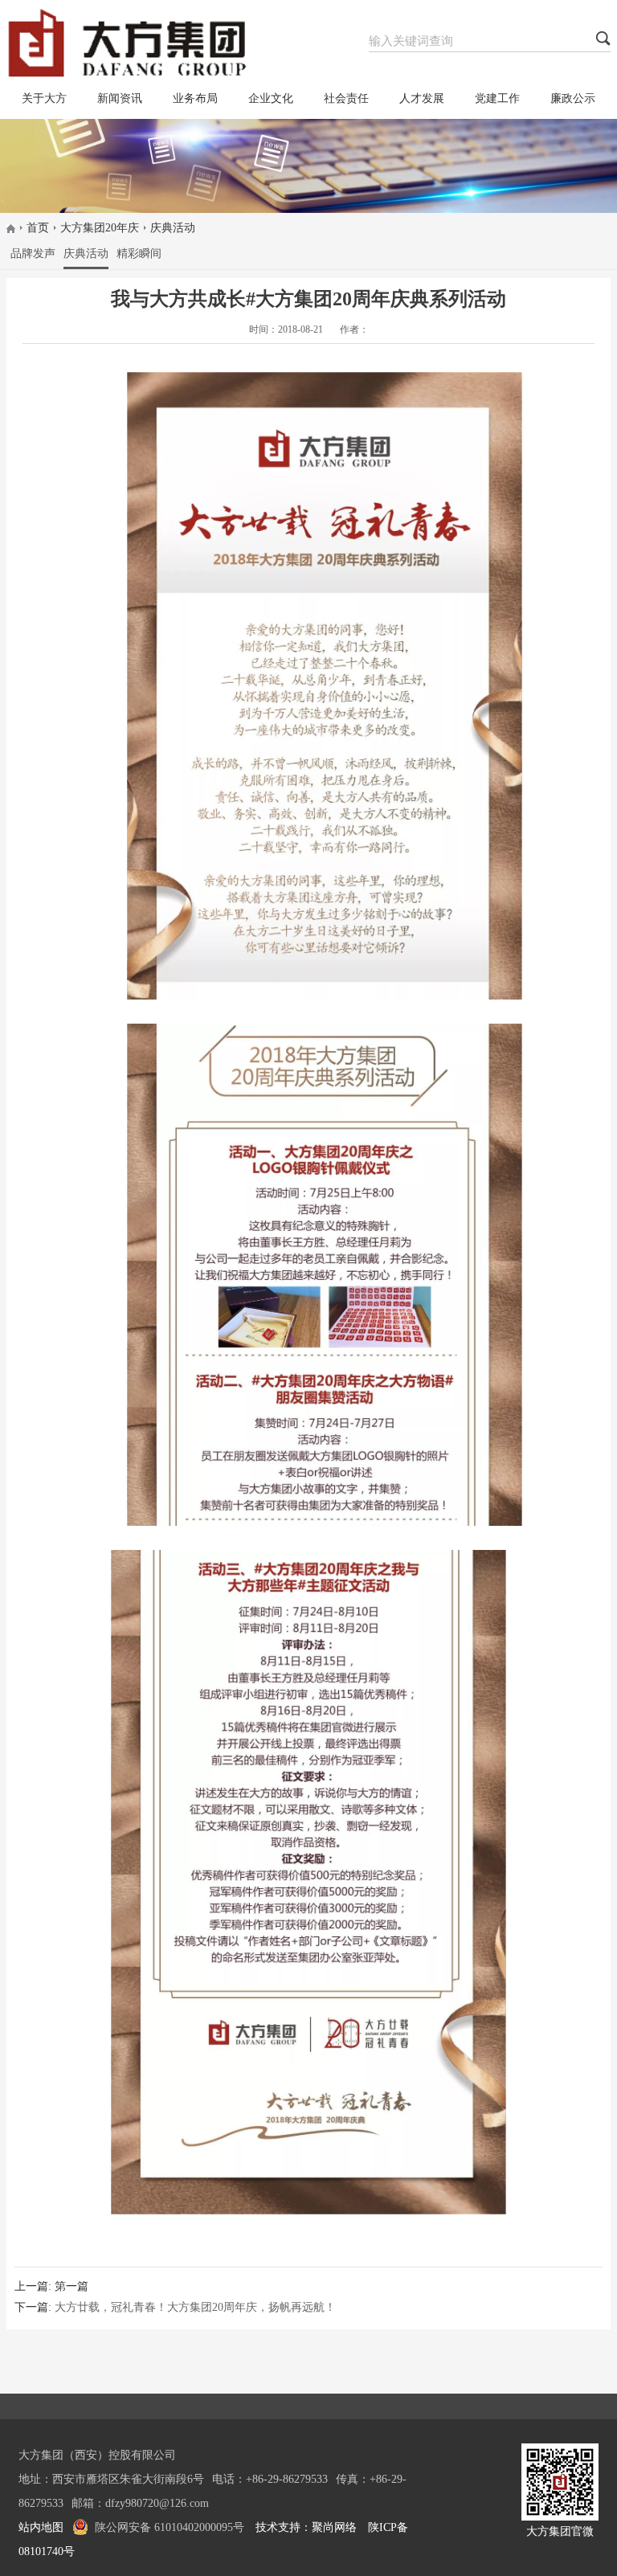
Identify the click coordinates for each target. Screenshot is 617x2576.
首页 (38, 228)
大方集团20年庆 (100, 228)
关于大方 (44, 98)
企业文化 (271, 98)
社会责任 (346, 98)
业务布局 (195, 98)
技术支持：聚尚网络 (306, 2527)
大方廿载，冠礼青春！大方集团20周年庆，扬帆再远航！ (195, 2307)
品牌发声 (33, 254)
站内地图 (41, 2527)
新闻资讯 (120, 98)
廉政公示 (573, 98)
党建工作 (497, 98)
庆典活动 (173, 228)
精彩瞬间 (139, 254)
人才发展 (422, 98)
